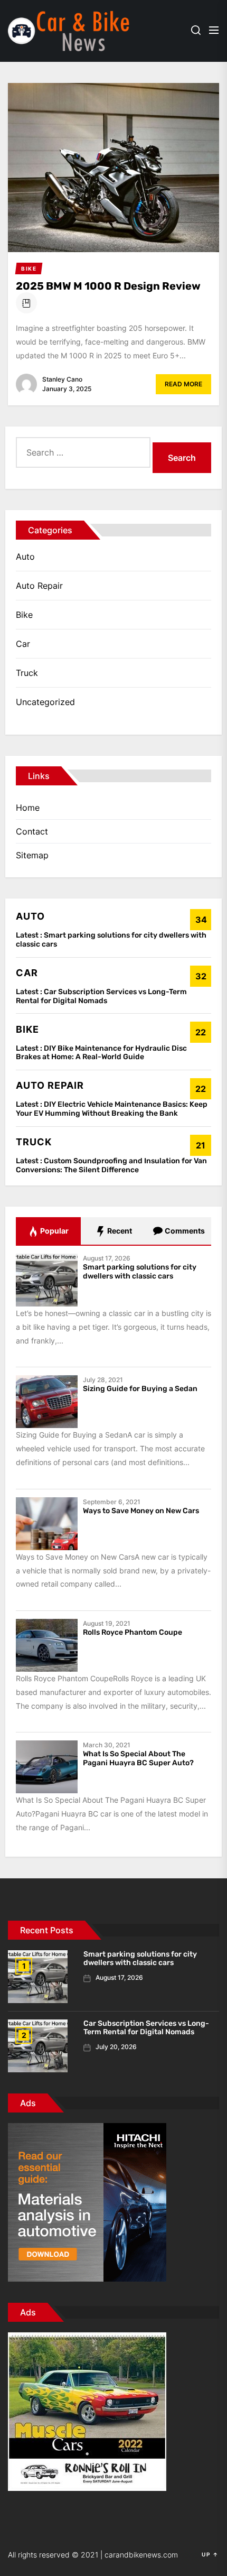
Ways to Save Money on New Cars (141, 1511)
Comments (184, 1231)
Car (23, 644)
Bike (24, 615)
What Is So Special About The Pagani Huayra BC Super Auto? (138, 1758)
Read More (183, 384)
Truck (27, 673)
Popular (54, 1231)
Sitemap (32, 855)
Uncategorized (45, 702)
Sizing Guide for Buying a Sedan (140, 1389)
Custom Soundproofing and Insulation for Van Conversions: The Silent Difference (111, 1165)
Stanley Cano (62, 379)
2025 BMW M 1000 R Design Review (108, 286)
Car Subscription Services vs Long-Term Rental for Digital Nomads (101, 996)
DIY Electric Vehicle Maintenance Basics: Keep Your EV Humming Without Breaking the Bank (112, 1109)
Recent (119, 1231)
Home (28, 808)
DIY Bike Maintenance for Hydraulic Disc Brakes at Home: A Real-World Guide (101, 1053)
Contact (32, 831)
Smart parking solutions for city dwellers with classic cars (111, 940)
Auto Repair (39, 586)
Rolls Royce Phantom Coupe (133, 1632)
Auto (25, 557)
